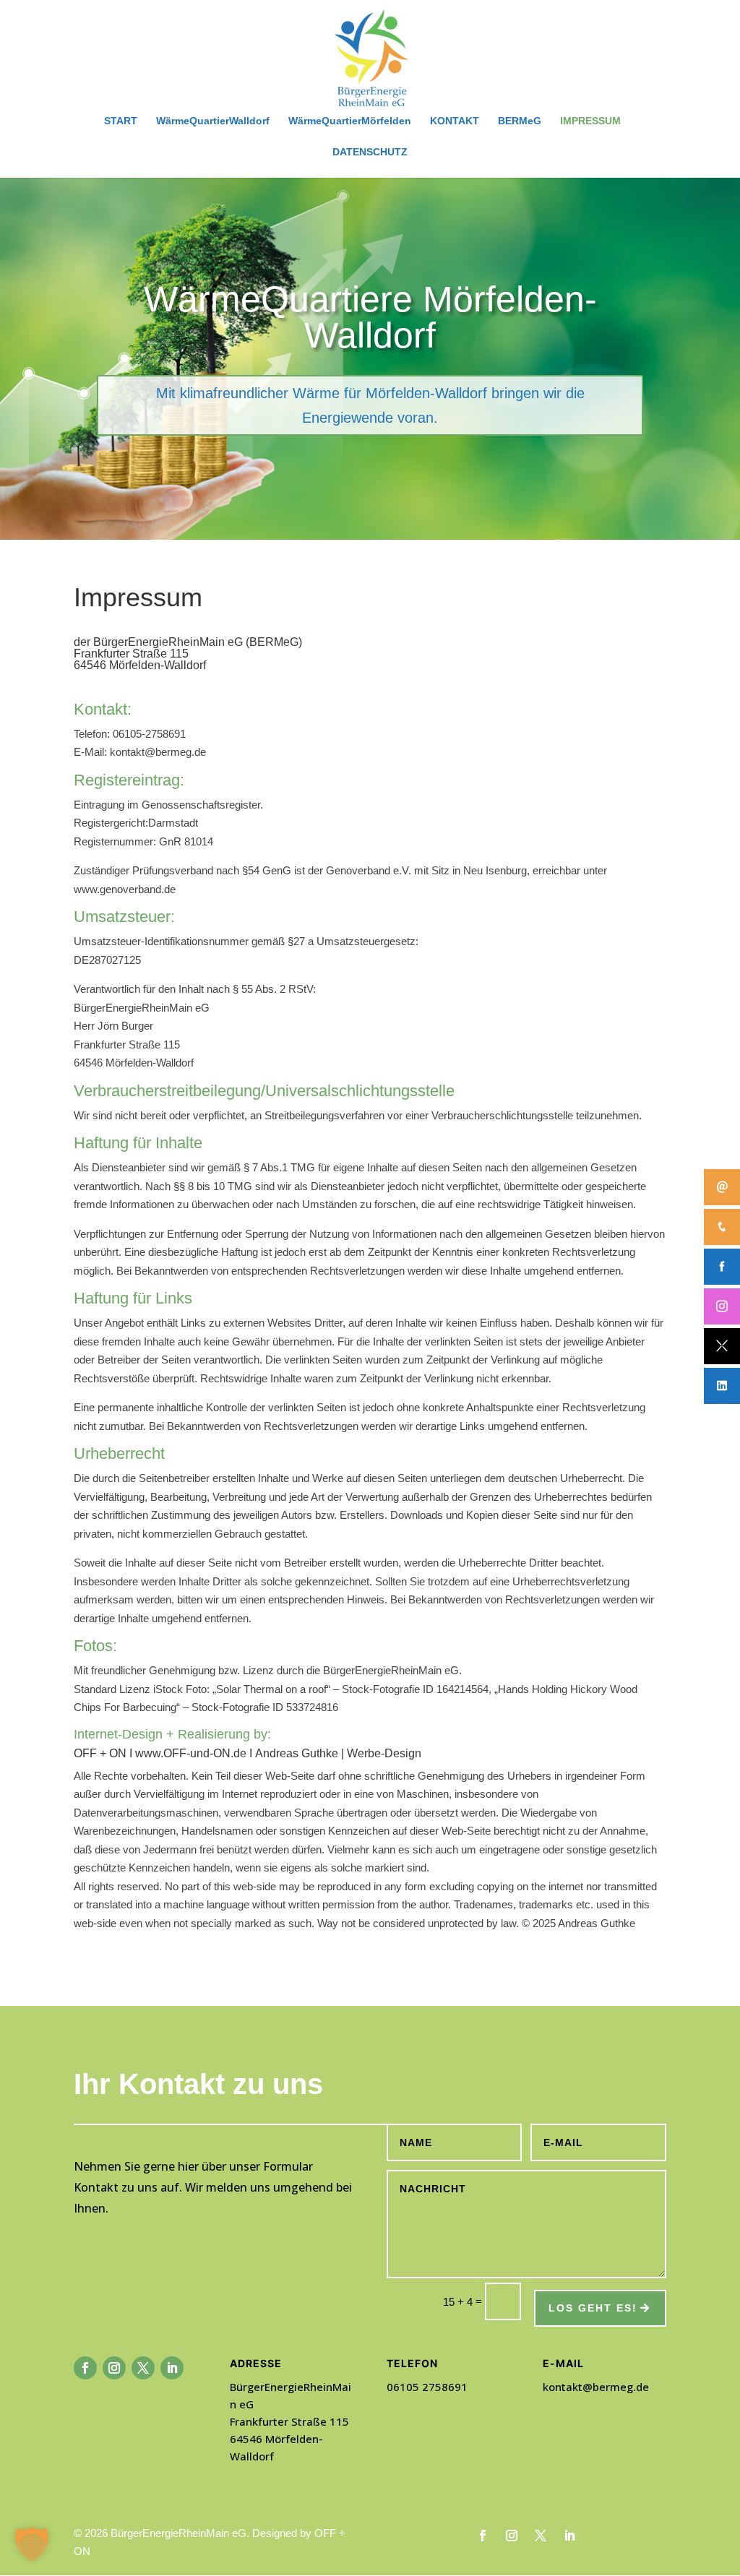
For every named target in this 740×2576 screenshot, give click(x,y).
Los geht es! (593, 2308)
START (121, 121)
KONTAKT (455, 121)
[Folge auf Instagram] (114, 2368)
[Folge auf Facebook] (85, 2368)
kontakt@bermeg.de (596, 2387)
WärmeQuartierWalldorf (213, 121)
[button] (32, 2544)
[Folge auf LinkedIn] (172, 2368)
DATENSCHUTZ (370, 152)
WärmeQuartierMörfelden (350, 121)
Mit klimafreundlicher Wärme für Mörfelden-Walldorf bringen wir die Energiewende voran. (370, 405)
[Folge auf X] (143, 2368)
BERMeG (520, 121)
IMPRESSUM (590, 121)
